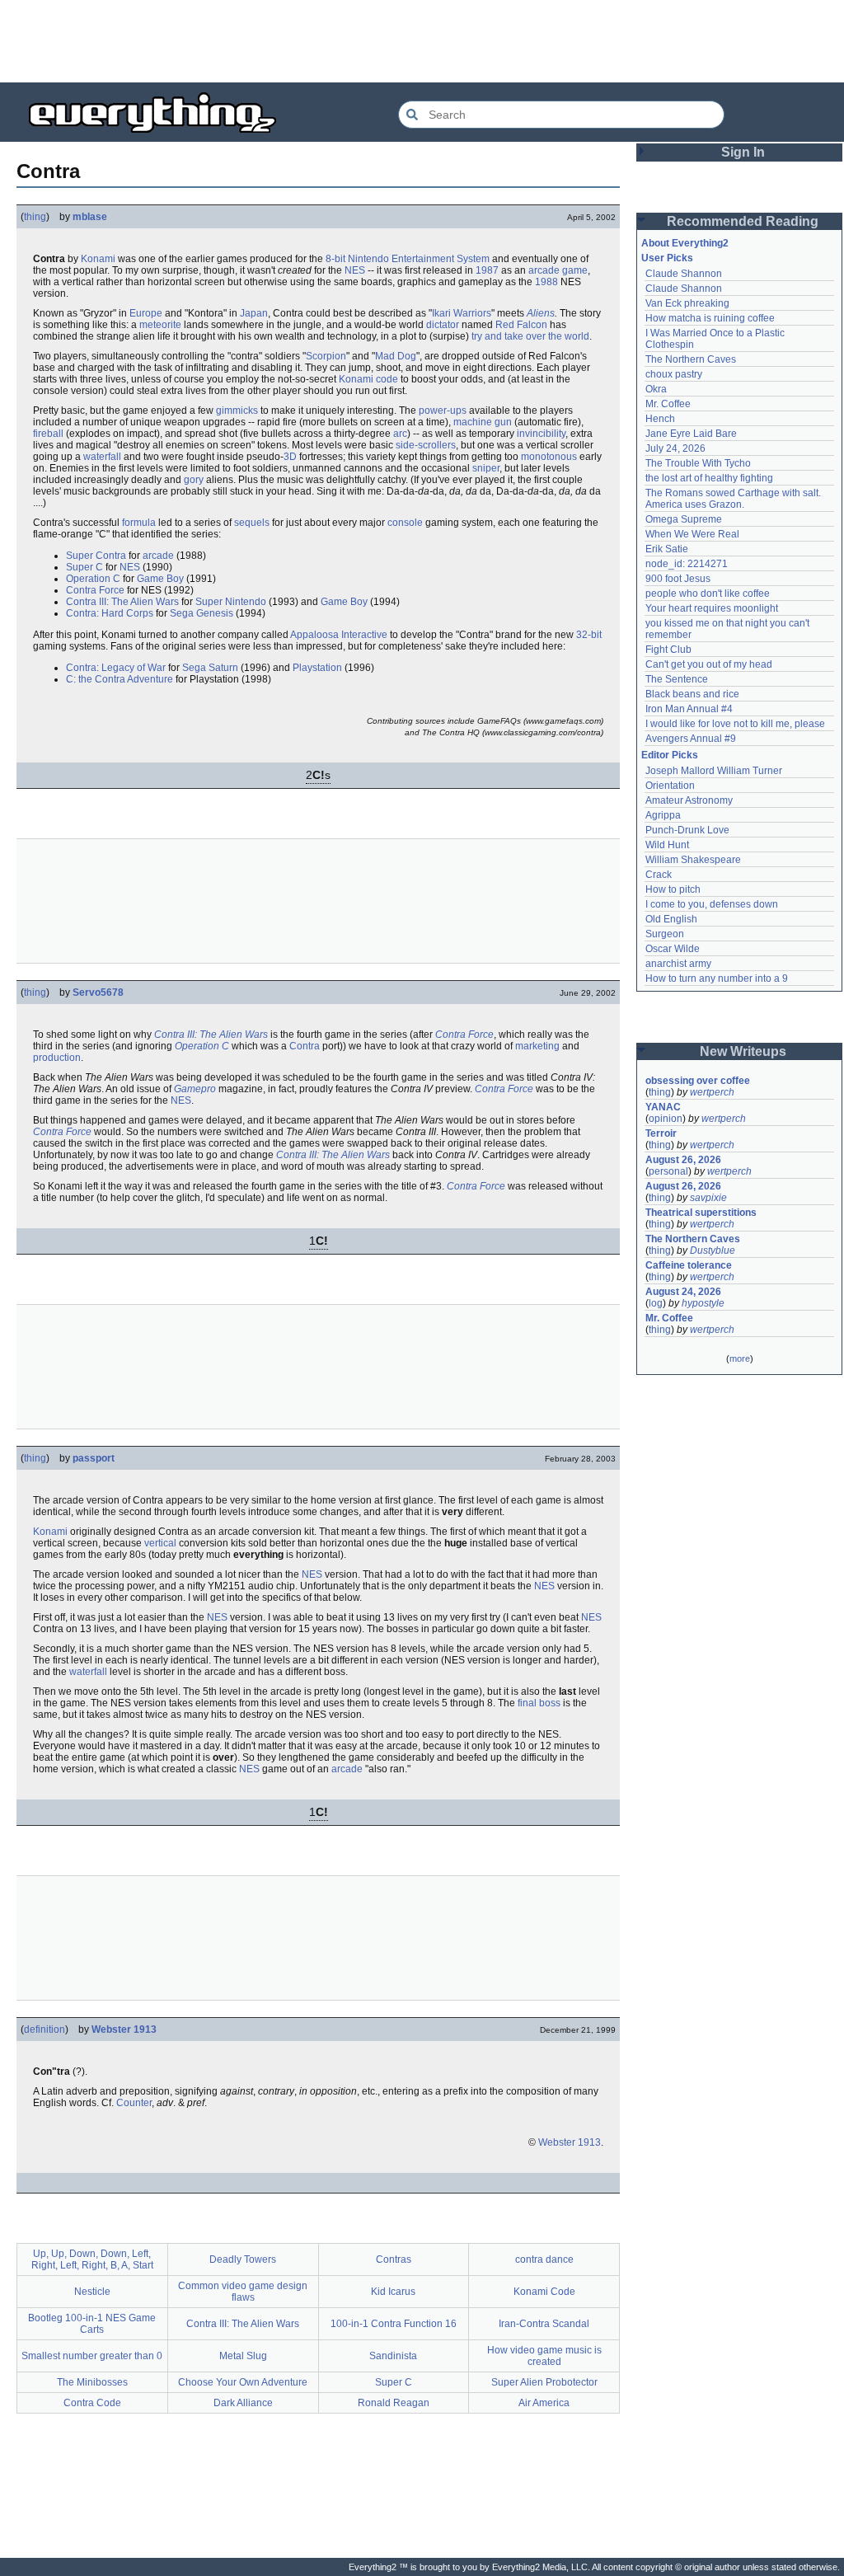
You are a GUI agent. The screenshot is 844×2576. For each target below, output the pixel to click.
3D (290, 457)
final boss (539, 1703)
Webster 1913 (124, 2029)
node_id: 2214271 (687, 564)
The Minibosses (92, 2382)
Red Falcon (521, 325)
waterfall (102, 457)
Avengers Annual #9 (691, 739)
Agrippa (663, 815)
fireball (48, 434)
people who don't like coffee (708, 594)
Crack (659, 875)
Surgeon (665, 934)
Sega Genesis (202, 613)
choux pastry (674, 374)
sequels (252, 523)
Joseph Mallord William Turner (714, 771)
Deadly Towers (243, 2259)
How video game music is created (544, 2356)
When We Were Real (692, 534)
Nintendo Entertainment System (419, 259)
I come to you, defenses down (712, 904)
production (57, 1058)
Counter (134, 2103)
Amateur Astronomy (689, 800)
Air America (544, 2403)
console (405, 523)
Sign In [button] (743, 152)
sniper (486, 468)
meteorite (160, 325)
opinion (666, 1119)
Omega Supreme (684, 519)
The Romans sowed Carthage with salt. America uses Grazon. (734, 499)
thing (35, 217)
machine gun (483, 422)
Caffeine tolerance (689, 1265)
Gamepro (195, 1089)
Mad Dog (396, 356)
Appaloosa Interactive (339, 635)
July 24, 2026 (675, 448)
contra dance (544, 2259)
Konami (98, 259)
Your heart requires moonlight (712, 608)
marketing (537, 1046)
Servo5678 (98, 992)
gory (194, 480)
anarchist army (678, 964)
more (740, 1358)
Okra (656, 389)
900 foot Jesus (678, 579)
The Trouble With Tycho (698, 463)
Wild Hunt (667, 845)
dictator (443, 325)
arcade (158, 556)
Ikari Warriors (462, 313)
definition (45, 2029)
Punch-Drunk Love (687, 830)
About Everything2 (685, 243)
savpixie (708, 1198)
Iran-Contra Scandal (544, 2324)
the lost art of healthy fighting (709, 478)
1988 (546, 282)
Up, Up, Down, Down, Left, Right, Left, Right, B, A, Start (92, 2259)
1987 (487, 270)
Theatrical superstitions (701, 1213)
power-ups (443, 411)
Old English (671, 919)
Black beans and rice (692, 694)
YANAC (663, 1107)
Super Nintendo (231, 602)
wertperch (712, 1092)
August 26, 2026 (683, 1160)
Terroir (661, 1133)
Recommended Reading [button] (743, 221)
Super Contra (96, 556)
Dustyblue (713, 1250)
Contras (394, 2259)
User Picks (667, 258)
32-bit (589, 635)
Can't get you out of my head (709, 664)
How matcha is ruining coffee (710, 318)
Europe (146, 313)
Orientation (670, 786)
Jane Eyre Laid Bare (691, 434)
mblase (90, 217)
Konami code (368, 379)
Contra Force (95, 590)
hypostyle (703, 1303)
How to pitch (673, 889)
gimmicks (237, 411)
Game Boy (160, 579)
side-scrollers (426, 445)
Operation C (93, 579)
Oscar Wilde (673, 949)
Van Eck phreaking (687, 303)
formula (139, 523)
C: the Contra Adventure (120, 679)
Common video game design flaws (243, 2292)
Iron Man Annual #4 (689, 709)
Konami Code (544, 2292)
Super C (84, 567)
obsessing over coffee (698, 1081)
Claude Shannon (684, 274)
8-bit (335, 259)
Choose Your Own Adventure (243, 2382)
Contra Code (92, 2403)
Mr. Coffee (668, 404)
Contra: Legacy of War (116, 668)
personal (668, 1171)
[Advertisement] (422, 41)
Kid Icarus (393, 2292)
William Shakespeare (693, 860)
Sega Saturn (210, 668)
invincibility (541, 434)
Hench (660, 419)
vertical (160, 1543)
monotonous (549, 457)
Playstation (317, 668)
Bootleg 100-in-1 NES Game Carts (92, 2324)
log (656, 1303)
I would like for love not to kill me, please (735, 724)
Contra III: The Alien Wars (122, 602)
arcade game (558, 270)
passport (94, 1458)
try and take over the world (530, 336)
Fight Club (668, 650)
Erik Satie (667, 549)
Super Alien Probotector (544, 2382)
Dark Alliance (243, 2403)
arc (400, 434)
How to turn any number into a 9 (717, 978)
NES (355, 270)
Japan (254, 313)
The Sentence (677, 679)
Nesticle (92, 2292)
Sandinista (393, 2356)
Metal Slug (243, 2356)
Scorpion (326, 356)
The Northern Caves (691, 359)
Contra (305, 1046)
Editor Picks (670, 755)
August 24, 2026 (683, 1292)
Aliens (541, 313)
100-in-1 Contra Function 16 (394, 2324)
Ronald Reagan (394, 2403)
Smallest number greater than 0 (92, 2356)
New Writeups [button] (743, 1051)
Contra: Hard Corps (110, 613)
